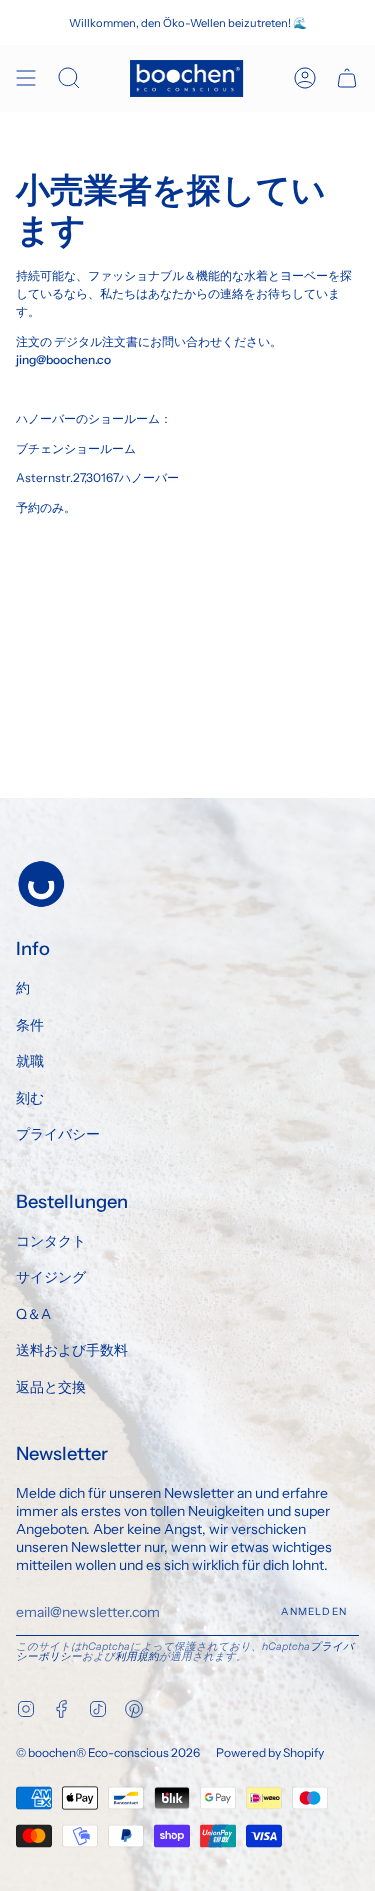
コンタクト (51, 1241)
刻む (30, 1098)
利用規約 (137, 1656)
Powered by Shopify (270, 1752)
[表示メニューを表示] (26, 78)
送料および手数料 (72, 1350)
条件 (30, 1025)
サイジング (51, 1277)
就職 (30, 1061)
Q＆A (33, 1314)
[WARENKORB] (347, 78)
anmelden (314, 1611)
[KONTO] (305, 78)
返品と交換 (51, 1387)
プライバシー (58, 1134)
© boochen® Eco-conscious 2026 (108, 1752)
